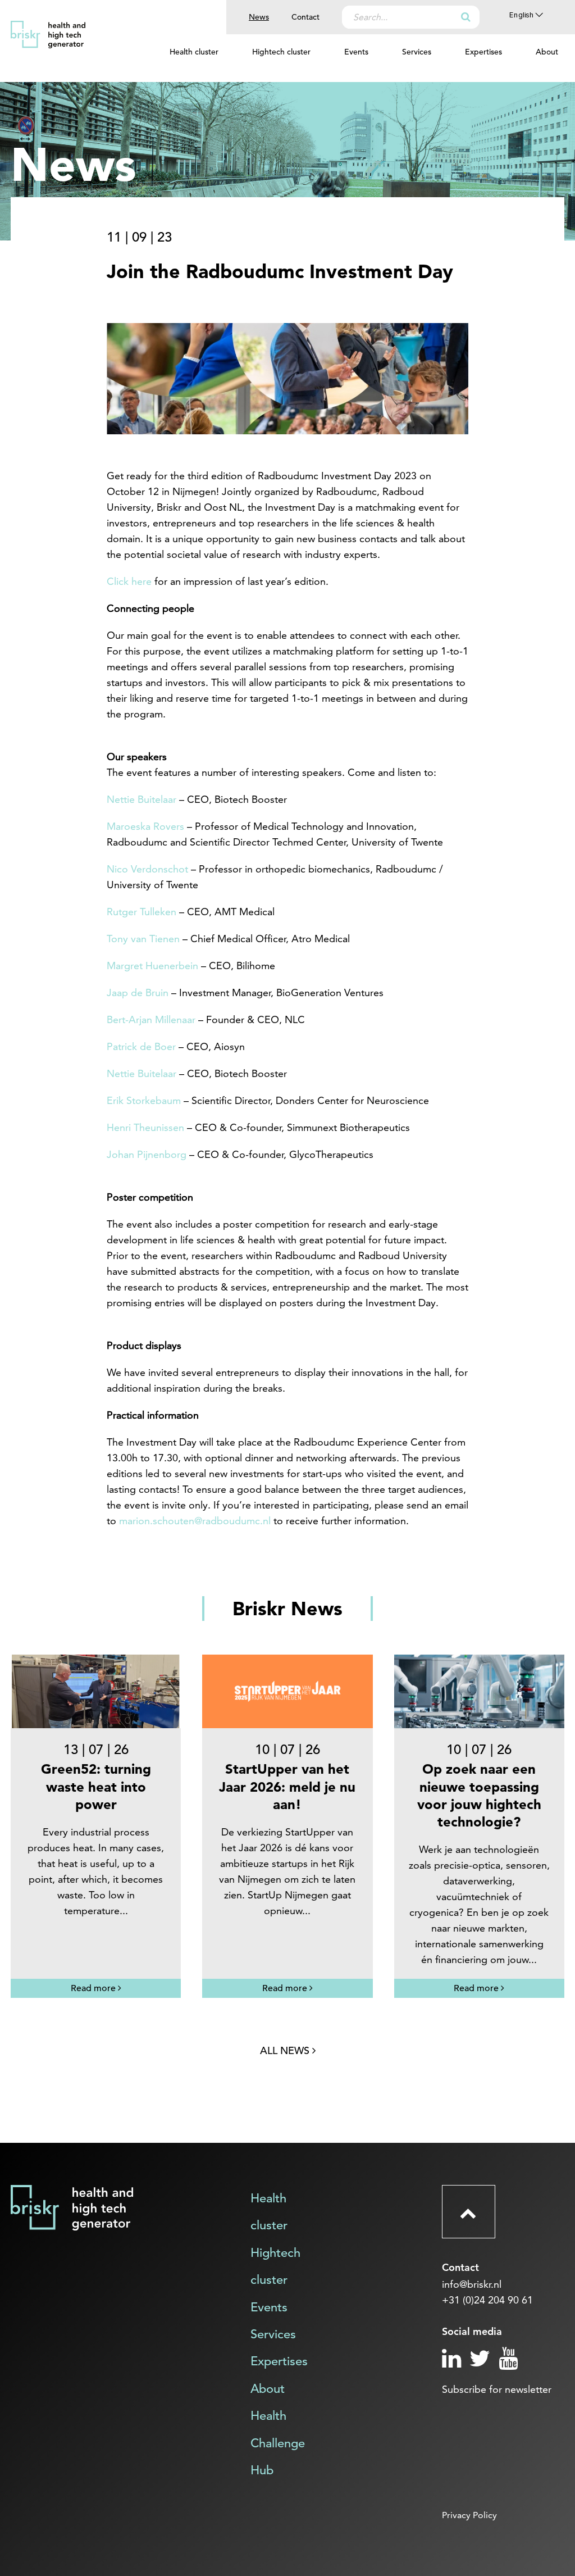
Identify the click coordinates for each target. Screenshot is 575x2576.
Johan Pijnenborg (147, 1154)
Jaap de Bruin (138, 992)
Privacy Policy (469, 2515)
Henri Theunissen (145, 1127)
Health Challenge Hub (278, 2443)
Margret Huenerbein (152, 966)
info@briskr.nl (472, 2284)
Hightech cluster (281, 52)
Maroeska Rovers (145, 826)
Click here (129, 581)
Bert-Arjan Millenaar (151, 1019)
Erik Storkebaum (144, 1100)
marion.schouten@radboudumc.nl (195, 1521)
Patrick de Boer (141, 1046)
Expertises (483, 52)
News (259, 17)
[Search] (466, 17)
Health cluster (194, 52)
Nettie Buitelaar (142, 799)
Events (356, 52)
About (547, 52)
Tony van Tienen (143, 939)
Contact (305, 17)
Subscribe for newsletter (497, 2389)
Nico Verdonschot (147, 869)
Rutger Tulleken (142, 912)
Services (417, 52)
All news (286, 2050)
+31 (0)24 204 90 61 (487, 2300)
